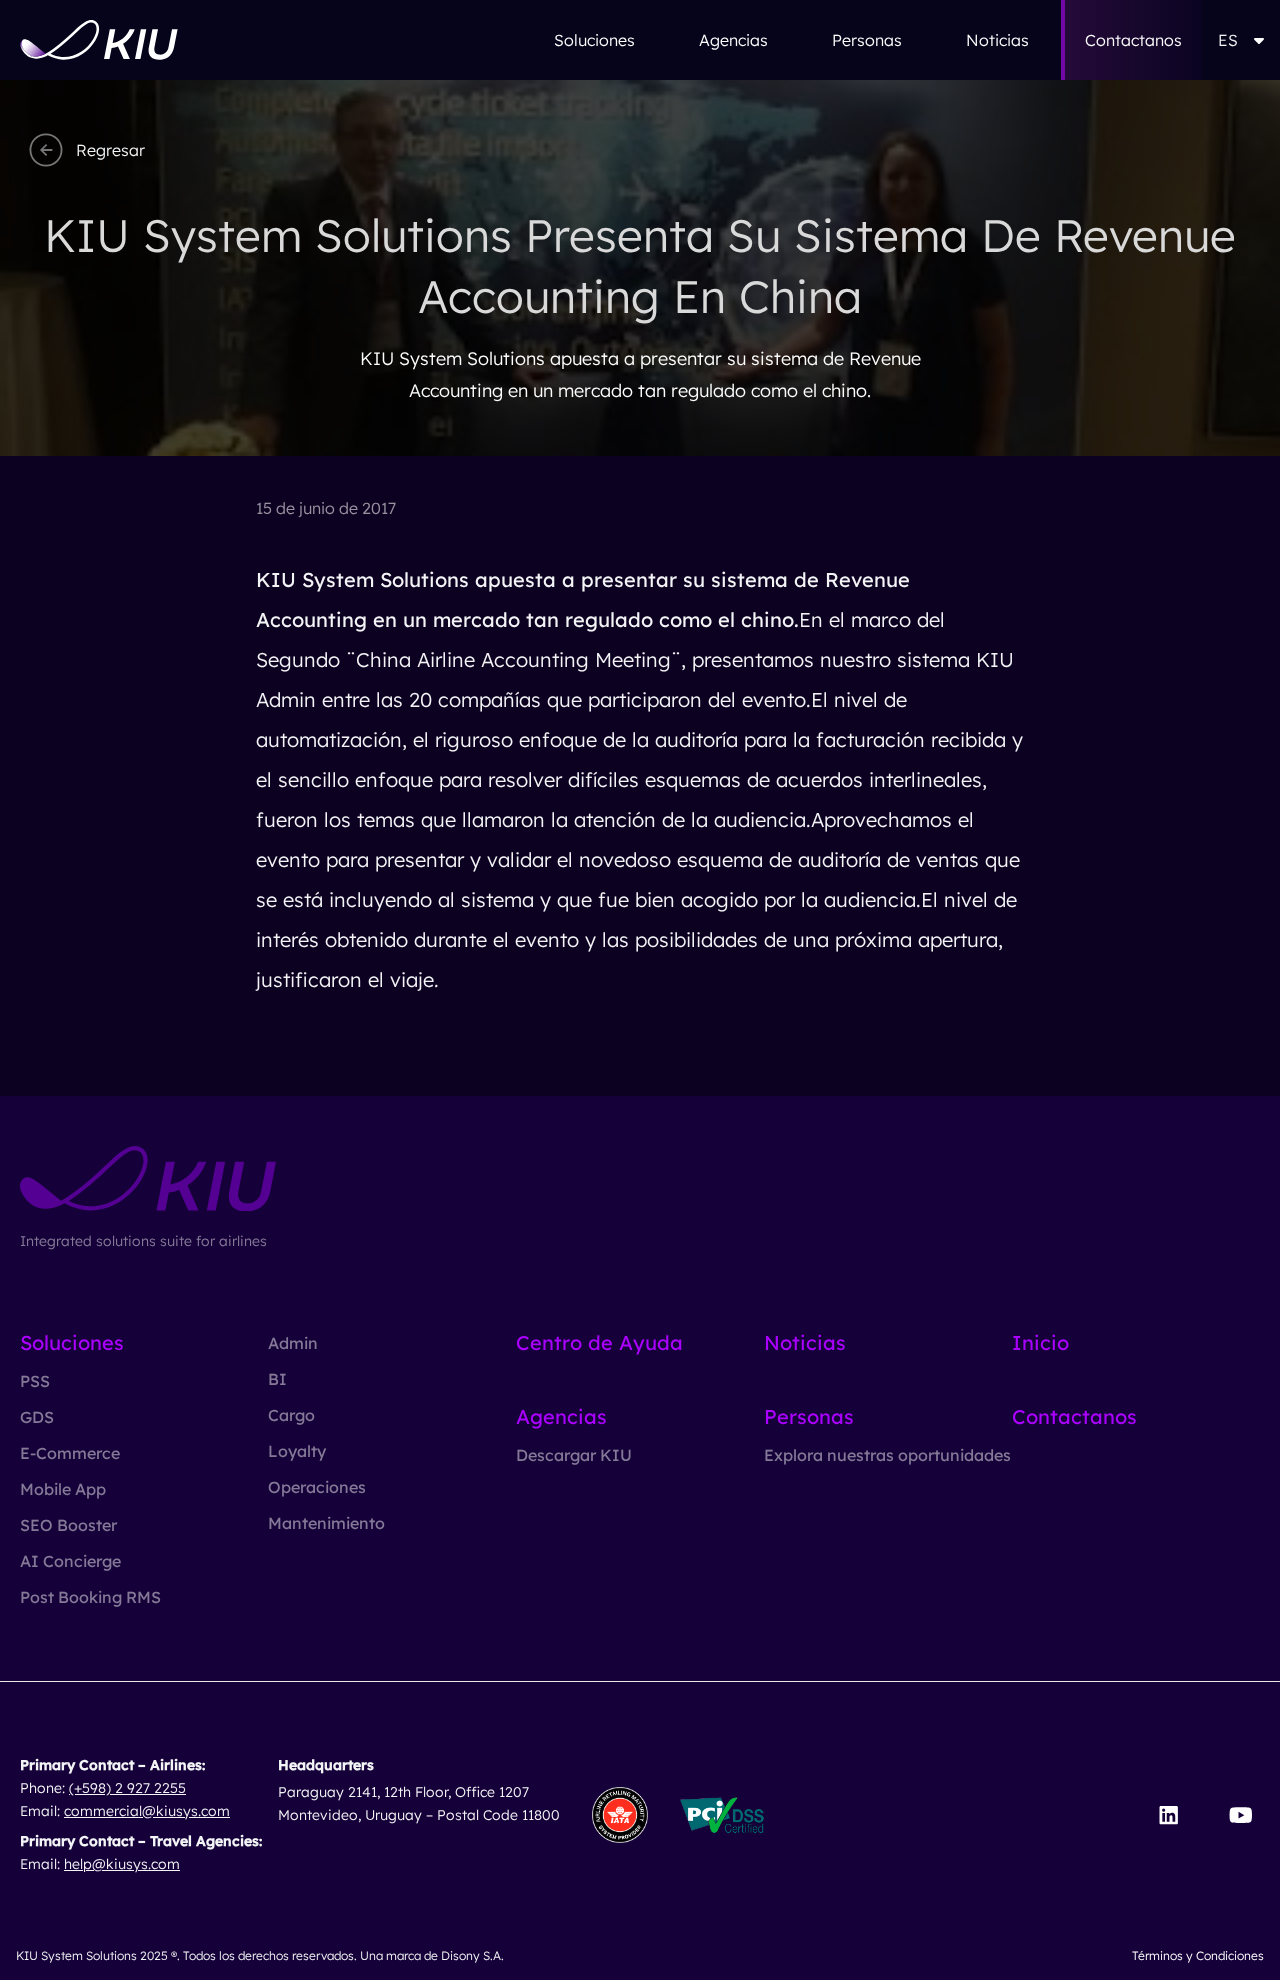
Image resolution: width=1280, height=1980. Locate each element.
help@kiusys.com (122, 1864)
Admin (293, 1343)
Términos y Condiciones (1198, 1955)
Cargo (291, 1415)
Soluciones (594, 40)
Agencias (733, 40)
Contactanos (1133, 40)
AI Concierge (70, 1561)
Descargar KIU (574, 1455)
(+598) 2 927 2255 (127, 1788)
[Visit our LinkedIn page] (1168, 1815)
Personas (867, 40)
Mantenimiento (326, 1523)
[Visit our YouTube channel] (1240, 1815)
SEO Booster (68, 1525)
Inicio (1040, 1342)
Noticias (997, 40)
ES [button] (1228, 40)
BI (277, 1379)
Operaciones (317, 1487)
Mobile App (63, 1489)
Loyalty (297, 1451)
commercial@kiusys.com (147, 1811)
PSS (35, 1381)
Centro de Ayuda (599, 1342)
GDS (37, 1417)
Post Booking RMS (90, 1597)
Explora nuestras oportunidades (887, 1455)
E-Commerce (70, 1453)
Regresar (110, 150)
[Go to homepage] (99, 40)
